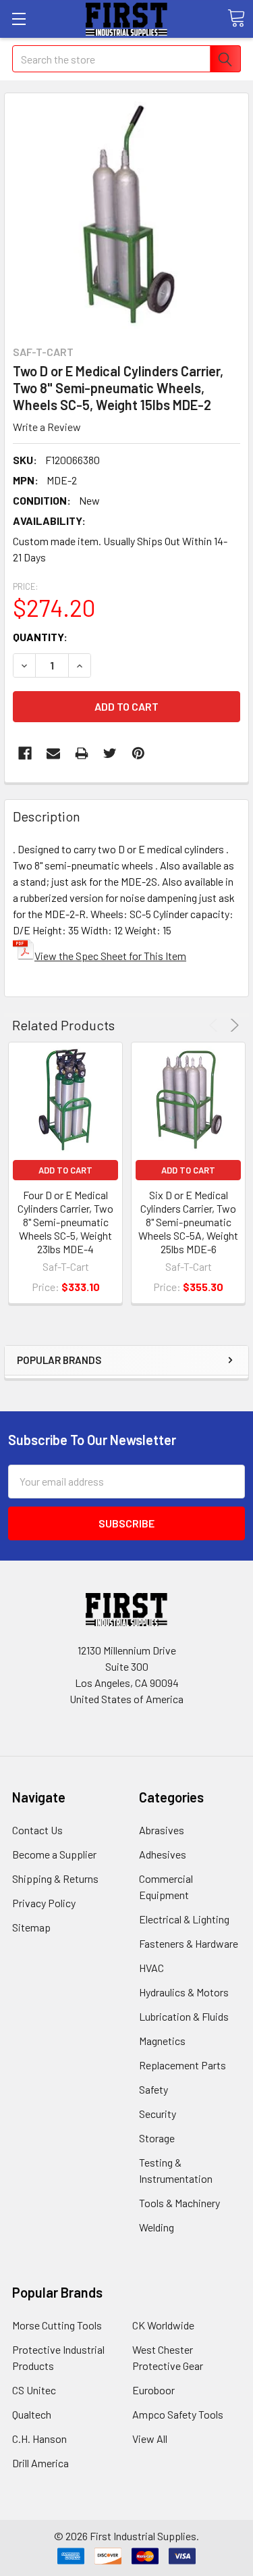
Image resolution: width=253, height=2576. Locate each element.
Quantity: (40, 637)
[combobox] (126, 59)
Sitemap (31, 1927)
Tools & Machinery (179, 2203)
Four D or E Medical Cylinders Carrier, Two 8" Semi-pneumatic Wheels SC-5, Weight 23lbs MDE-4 (65, 1222)
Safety (153, 2089)
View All (150, 2439)
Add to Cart (65, 1170)
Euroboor (153, 2390)
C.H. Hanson (39, 2439)
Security (158, 2114)
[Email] (53, 753)
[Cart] (236, 18)
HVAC (151, 1968)
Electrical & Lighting (184, 1919)
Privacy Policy (44, 1903)
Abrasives (162, 1830)
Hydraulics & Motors (184, 1992)
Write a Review (47, 427)
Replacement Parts (182, 2065)
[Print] (82, 753)
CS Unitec (34, 2390)
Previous (216, 1025)
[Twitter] (110, 753)
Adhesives (163, 1854)
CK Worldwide (163, 2325)
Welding (157, 2227)
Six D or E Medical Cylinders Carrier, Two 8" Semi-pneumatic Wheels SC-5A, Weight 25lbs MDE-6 (188, 1222)
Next (232, 1025)
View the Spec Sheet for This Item (110, 956)
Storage (157, 2138)
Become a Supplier (54, 1854)
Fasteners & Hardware (189, 1943)
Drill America (40, 2463)
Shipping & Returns (55, 1878)
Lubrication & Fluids (184, 2016)
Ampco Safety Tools (178, 2414)
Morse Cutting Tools (57, 2325)
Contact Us (37, 1830)
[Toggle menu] (19, 19)
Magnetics (162, 2041)
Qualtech (32, 2414)
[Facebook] (25, 753)
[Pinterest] (138, 753)
